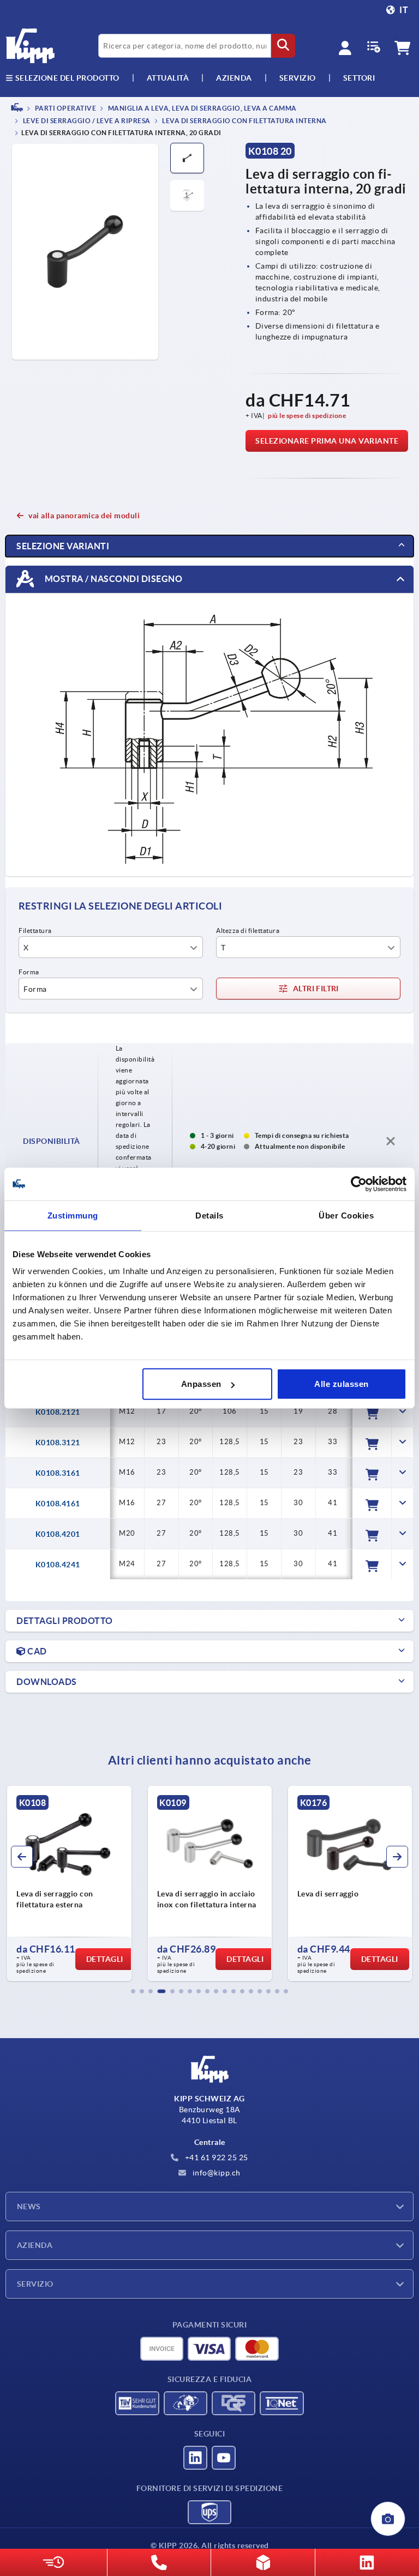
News (29, 2207)
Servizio (35, 2284)
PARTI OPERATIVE (65, 108)
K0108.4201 (58, 1534)
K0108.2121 (58, 1412)
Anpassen (201, 1384)
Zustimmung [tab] (73, 1215)
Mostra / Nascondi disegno (112, 579)
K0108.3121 (58, 1442)
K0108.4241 (58, 1565)
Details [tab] (209, 1215)
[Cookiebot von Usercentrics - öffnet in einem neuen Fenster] (359, 1184)
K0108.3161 (58, 1473)
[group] (69, 1883)
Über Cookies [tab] (346, 1215)
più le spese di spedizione (307, 416)
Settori (359, 78)
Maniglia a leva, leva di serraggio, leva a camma (202, 108)
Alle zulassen (342, 1384)
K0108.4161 (58, 1504)
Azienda (234, 78)
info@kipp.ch (216, 2173)
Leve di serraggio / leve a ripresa (86, 121)
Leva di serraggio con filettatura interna (244, 121)
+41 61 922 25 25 (216, 2157)
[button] (133, 1991)
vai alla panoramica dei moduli (84, 516)
